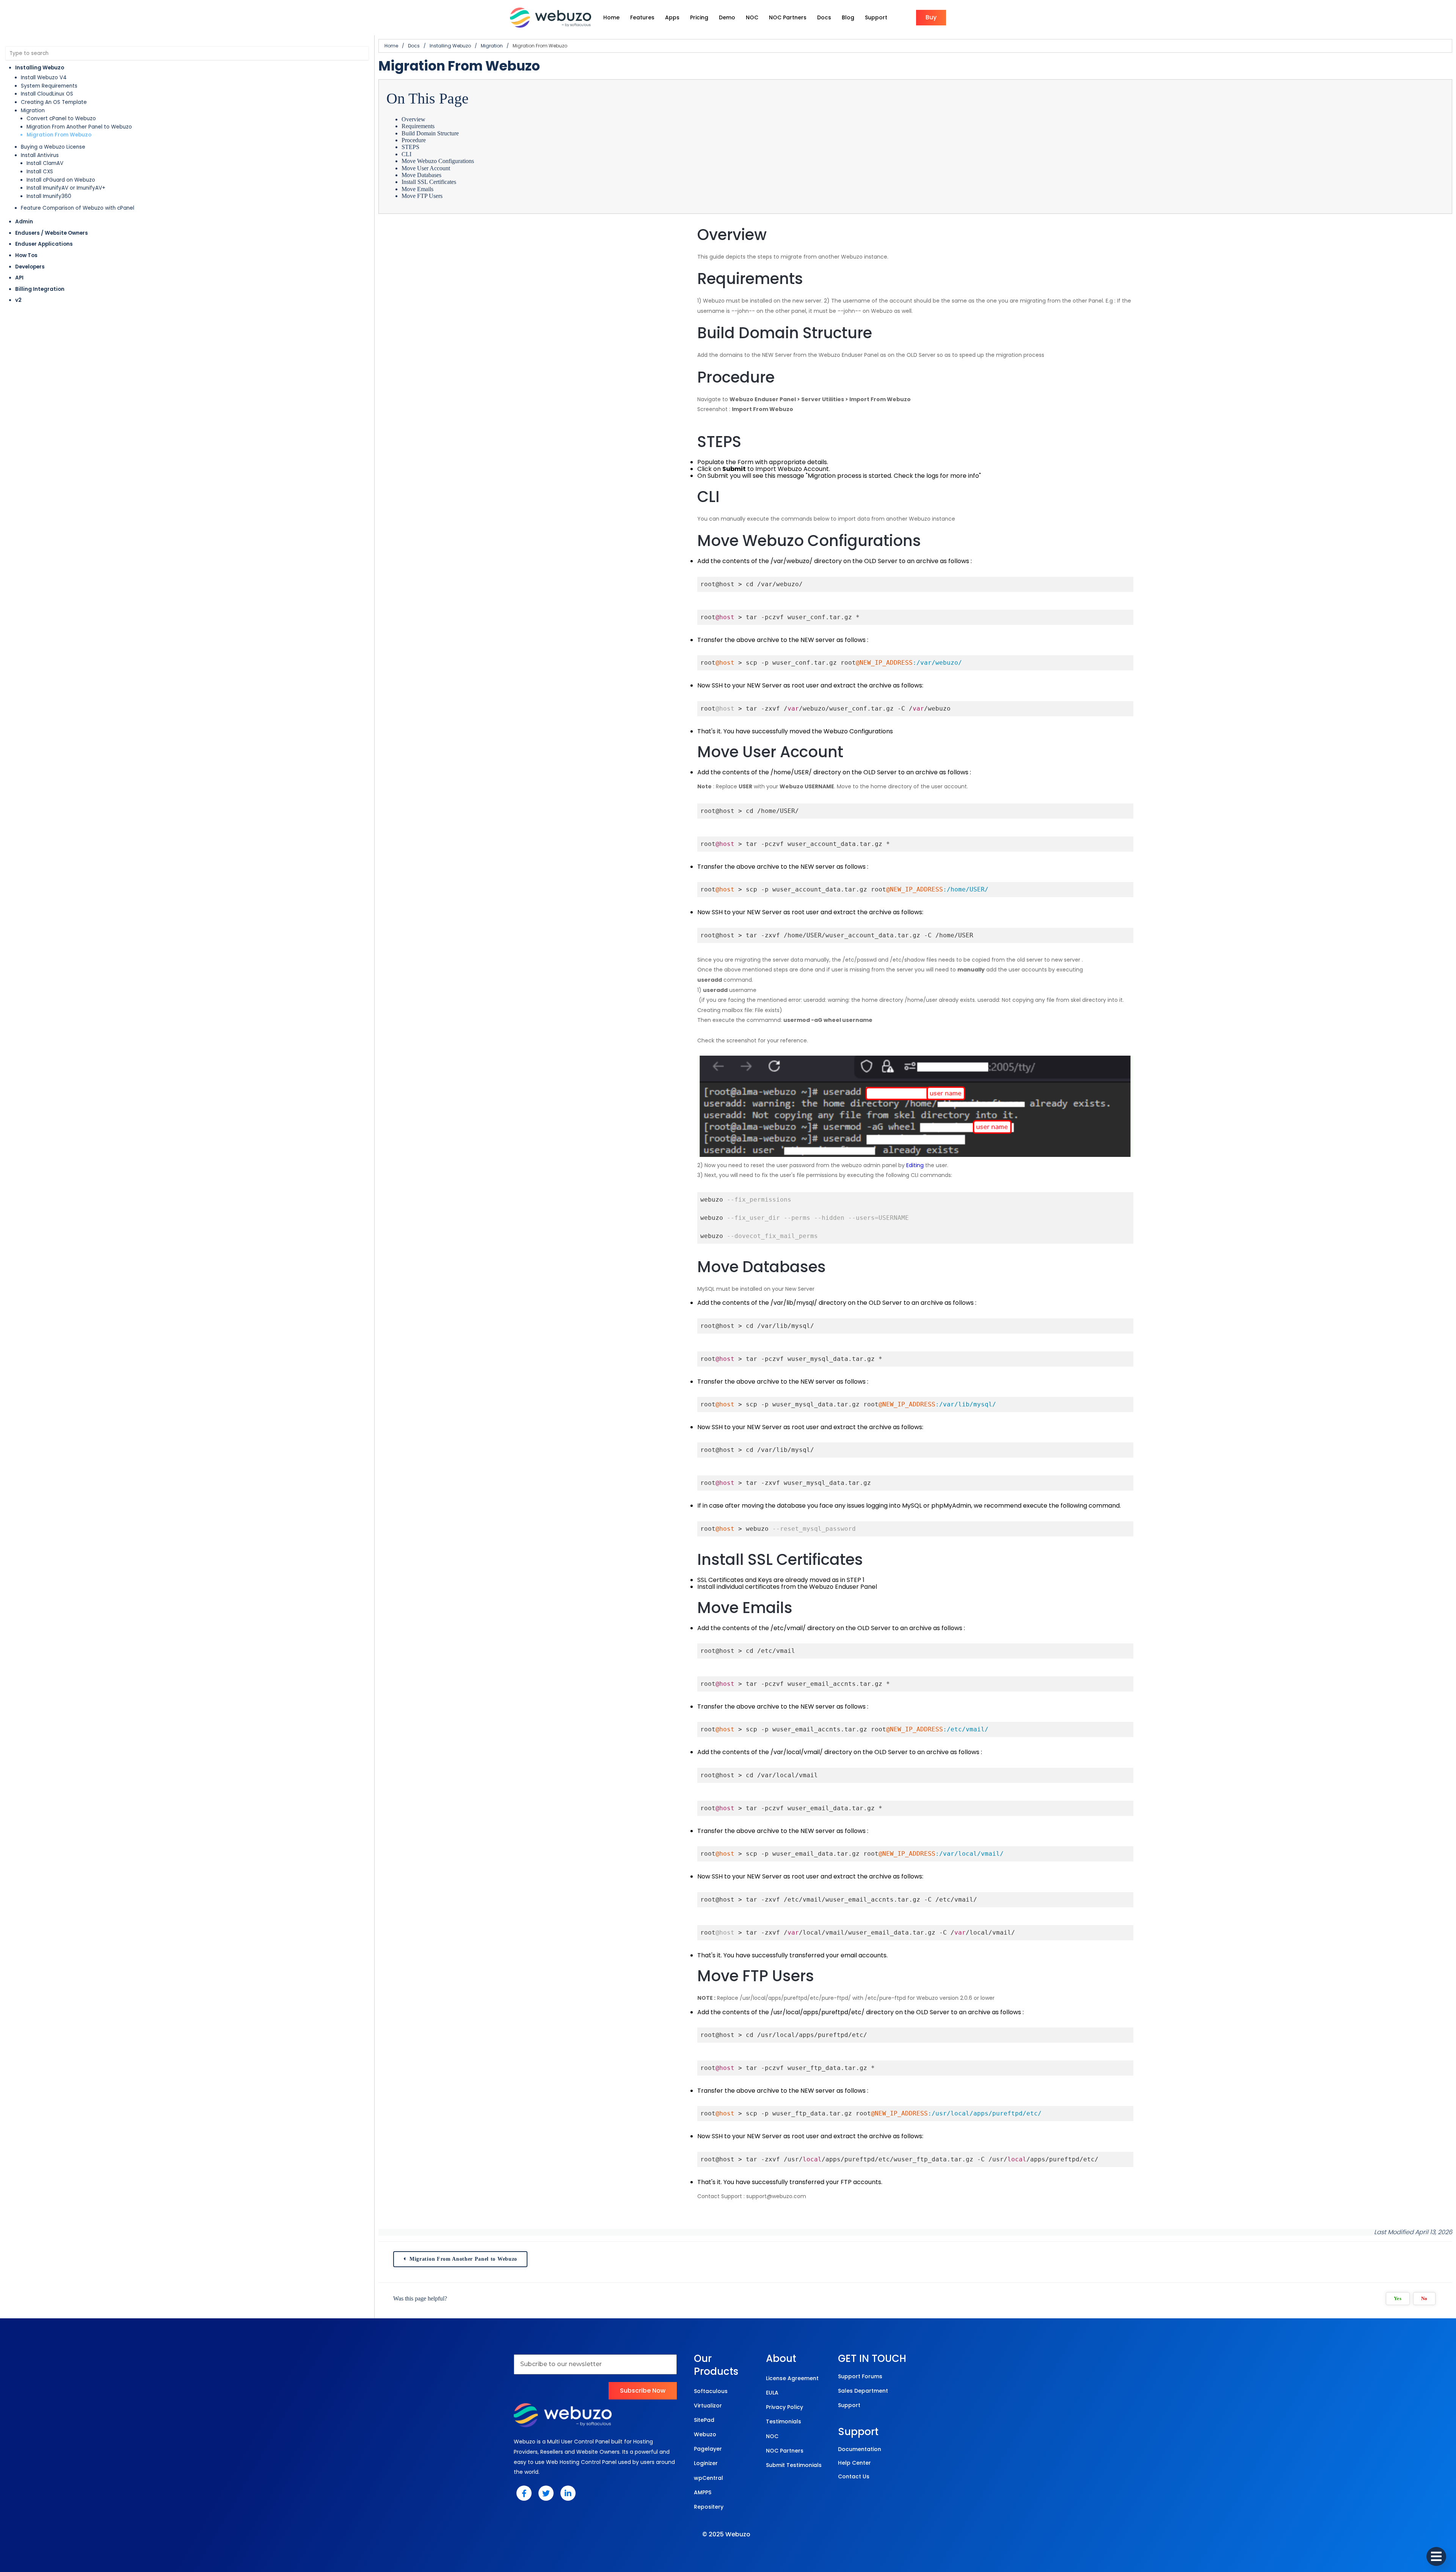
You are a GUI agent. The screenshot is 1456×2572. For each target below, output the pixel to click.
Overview (413, 119)
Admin (24, 222)
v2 (18, 300)
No (1424, 2299)
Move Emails (417, 189)
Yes (1398, 2299)
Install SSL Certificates (429, 182)
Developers (30, 267)
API (19, 278)
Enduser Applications (44, 244)
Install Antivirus (40, 155)
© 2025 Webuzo (726, 2534)
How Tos (26, 255)
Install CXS (40, 172)
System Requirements (49, 86)
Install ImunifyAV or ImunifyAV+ (66, 188)
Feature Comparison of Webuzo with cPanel (78, 208)
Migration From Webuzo (59, 135)
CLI (406, 154)
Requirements (418, 126)
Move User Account (426, 168)
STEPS (410, 147)
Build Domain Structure (430, 133)
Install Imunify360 (49, 196)
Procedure (414, 140)
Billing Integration (40, 289)
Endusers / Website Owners (52, 233)
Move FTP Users (422, 196)
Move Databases (421, 175)
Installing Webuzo (40, 68)
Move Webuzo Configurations (438, 161)
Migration (33, 111)
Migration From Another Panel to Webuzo (79, 127)
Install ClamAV (45, 163)
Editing (916, 1165)
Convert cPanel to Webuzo (61, 118)
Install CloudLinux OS (47, 94)
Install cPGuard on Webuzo (61, 180)
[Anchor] (776, 235)
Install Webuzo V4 (44, 78)
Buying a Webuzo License (53, 147)
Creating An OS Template (54, 102)
